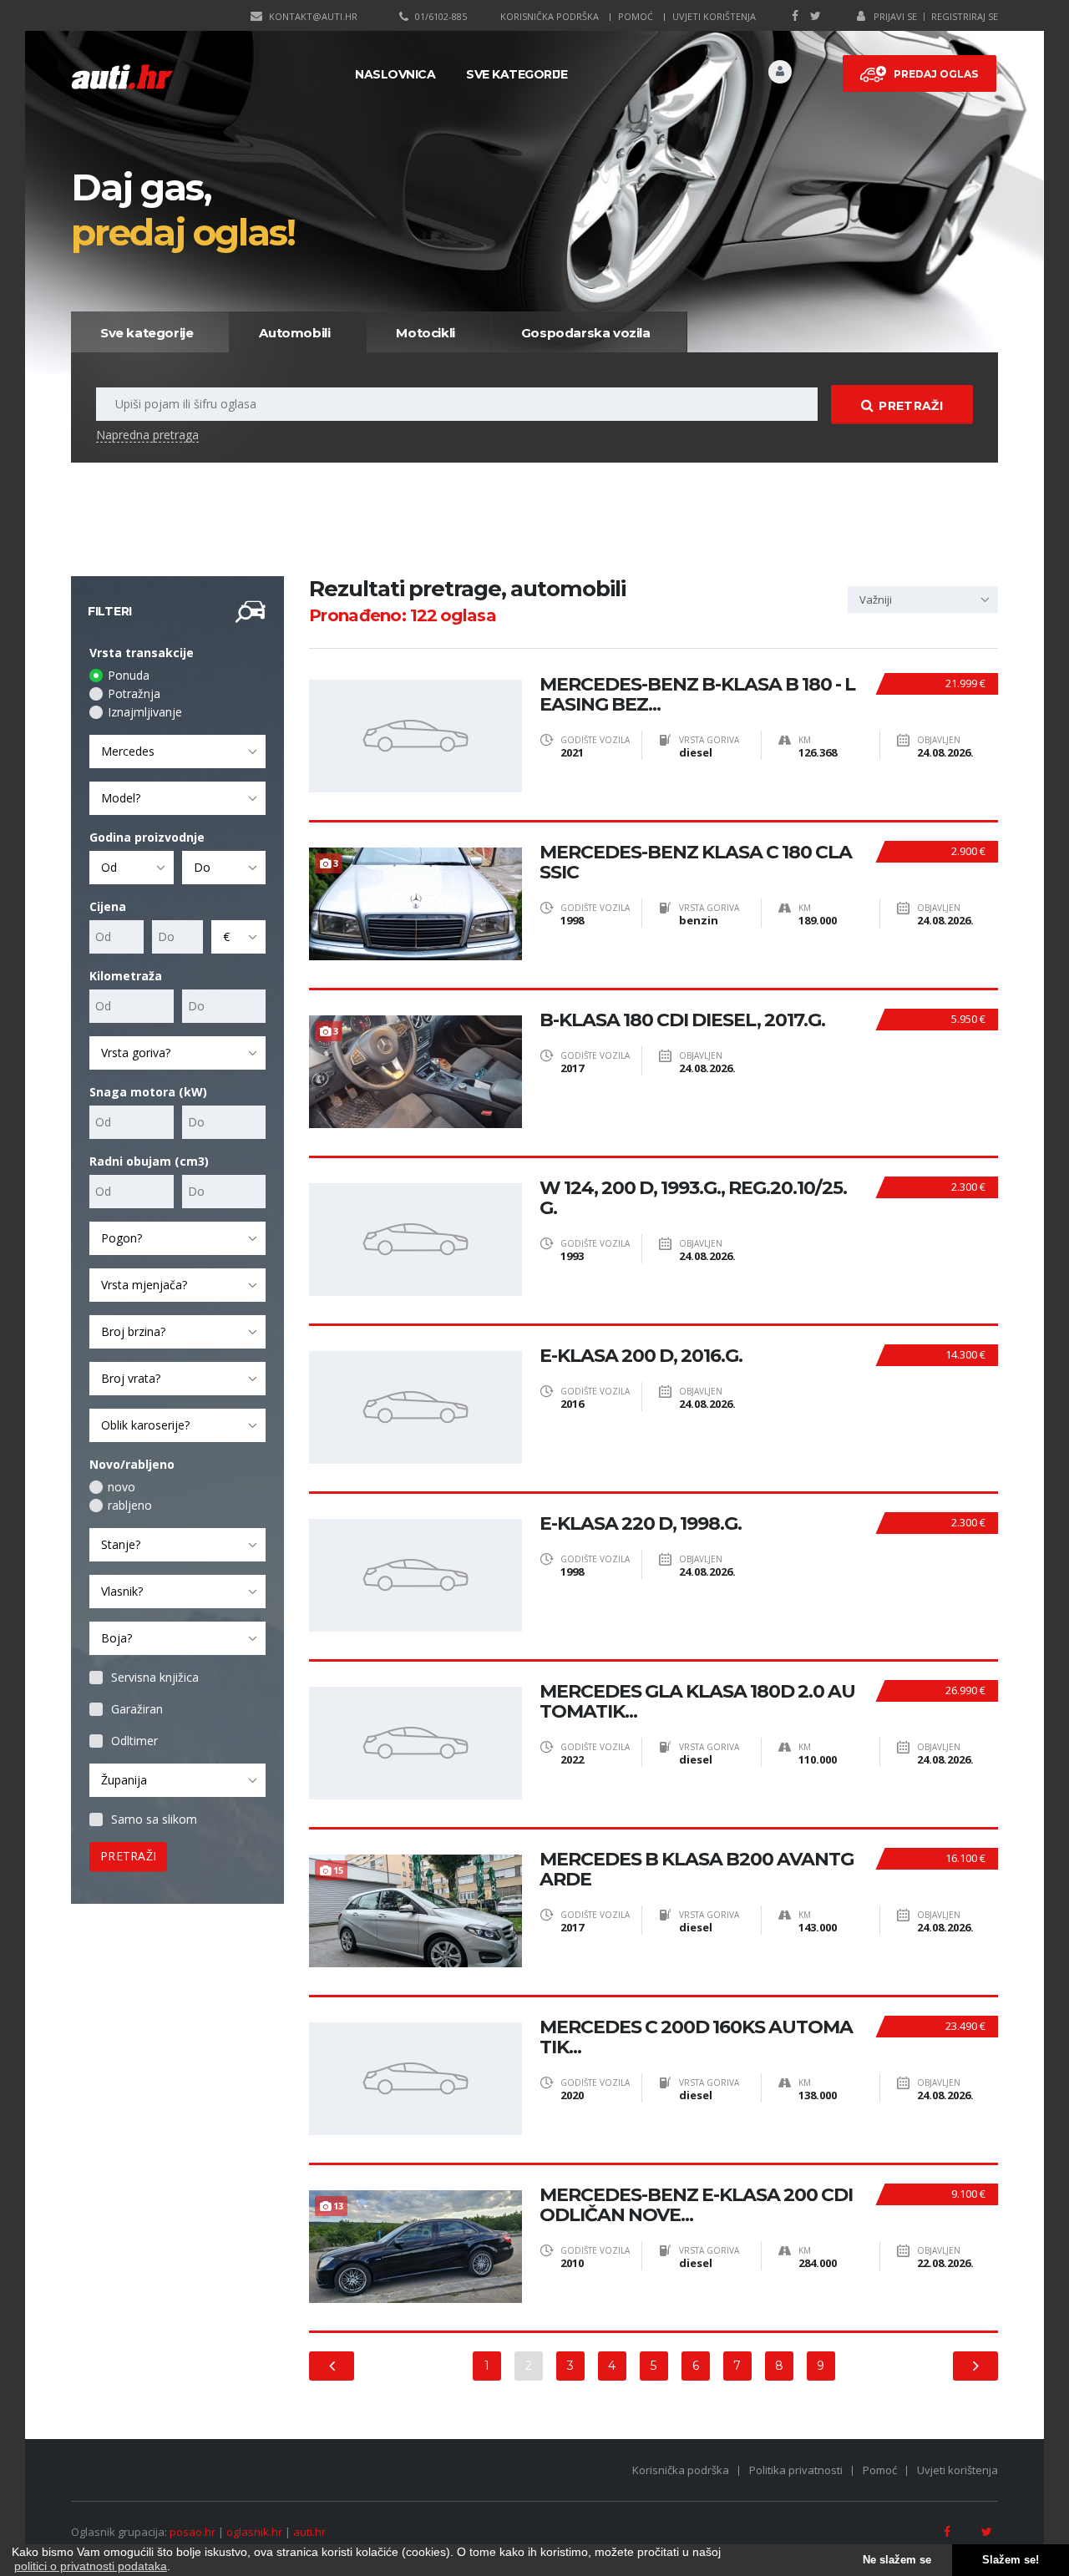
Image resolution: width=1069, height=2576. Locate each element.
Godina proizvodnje (147, 837)
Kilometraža (126, 976)
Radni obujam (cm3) (149, 1161)
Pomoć (636, 16)
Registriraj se (965, 16)
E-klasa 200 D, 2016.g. (641, 1356)
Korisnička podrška (550, 16)
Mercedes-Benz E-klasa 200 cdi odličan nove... (696, 2205)
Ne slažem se (897, 2560)
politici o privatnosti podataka (91, 2566)
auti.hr (309, 2532)
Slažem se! (1011, 2560)
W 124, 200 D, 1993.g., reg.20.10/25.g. (693, 1198)
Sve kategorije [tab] (147, 333)
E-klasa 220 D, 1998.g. (641, 1524)
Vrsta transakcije (142, 653)
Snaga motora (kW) (148, 1092)
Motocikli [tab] (425, 333)
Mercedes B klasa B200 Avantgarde (697, 1870)
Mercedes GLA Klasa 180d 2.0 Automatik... (697, 1702)
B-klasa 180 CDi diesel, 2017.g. (682, 1020)
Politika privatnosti (796, 2470)
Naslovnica (395, 74)
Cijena (108, 906)
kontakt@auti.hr (313, 16)
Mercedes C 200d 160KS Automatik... (696, 2037)
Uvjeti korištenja (714, 16)
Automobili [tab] (294, 333)
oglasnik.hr (254, 2532)
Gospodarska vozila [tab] (586, 333)
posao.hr (193, 2532)
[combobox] (177, 752)
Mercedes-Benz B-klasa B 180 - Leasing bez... (697, 695)
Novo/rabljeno (132, 1464)
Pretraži (910, 406)
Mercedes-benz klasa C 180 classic (696, 863)
